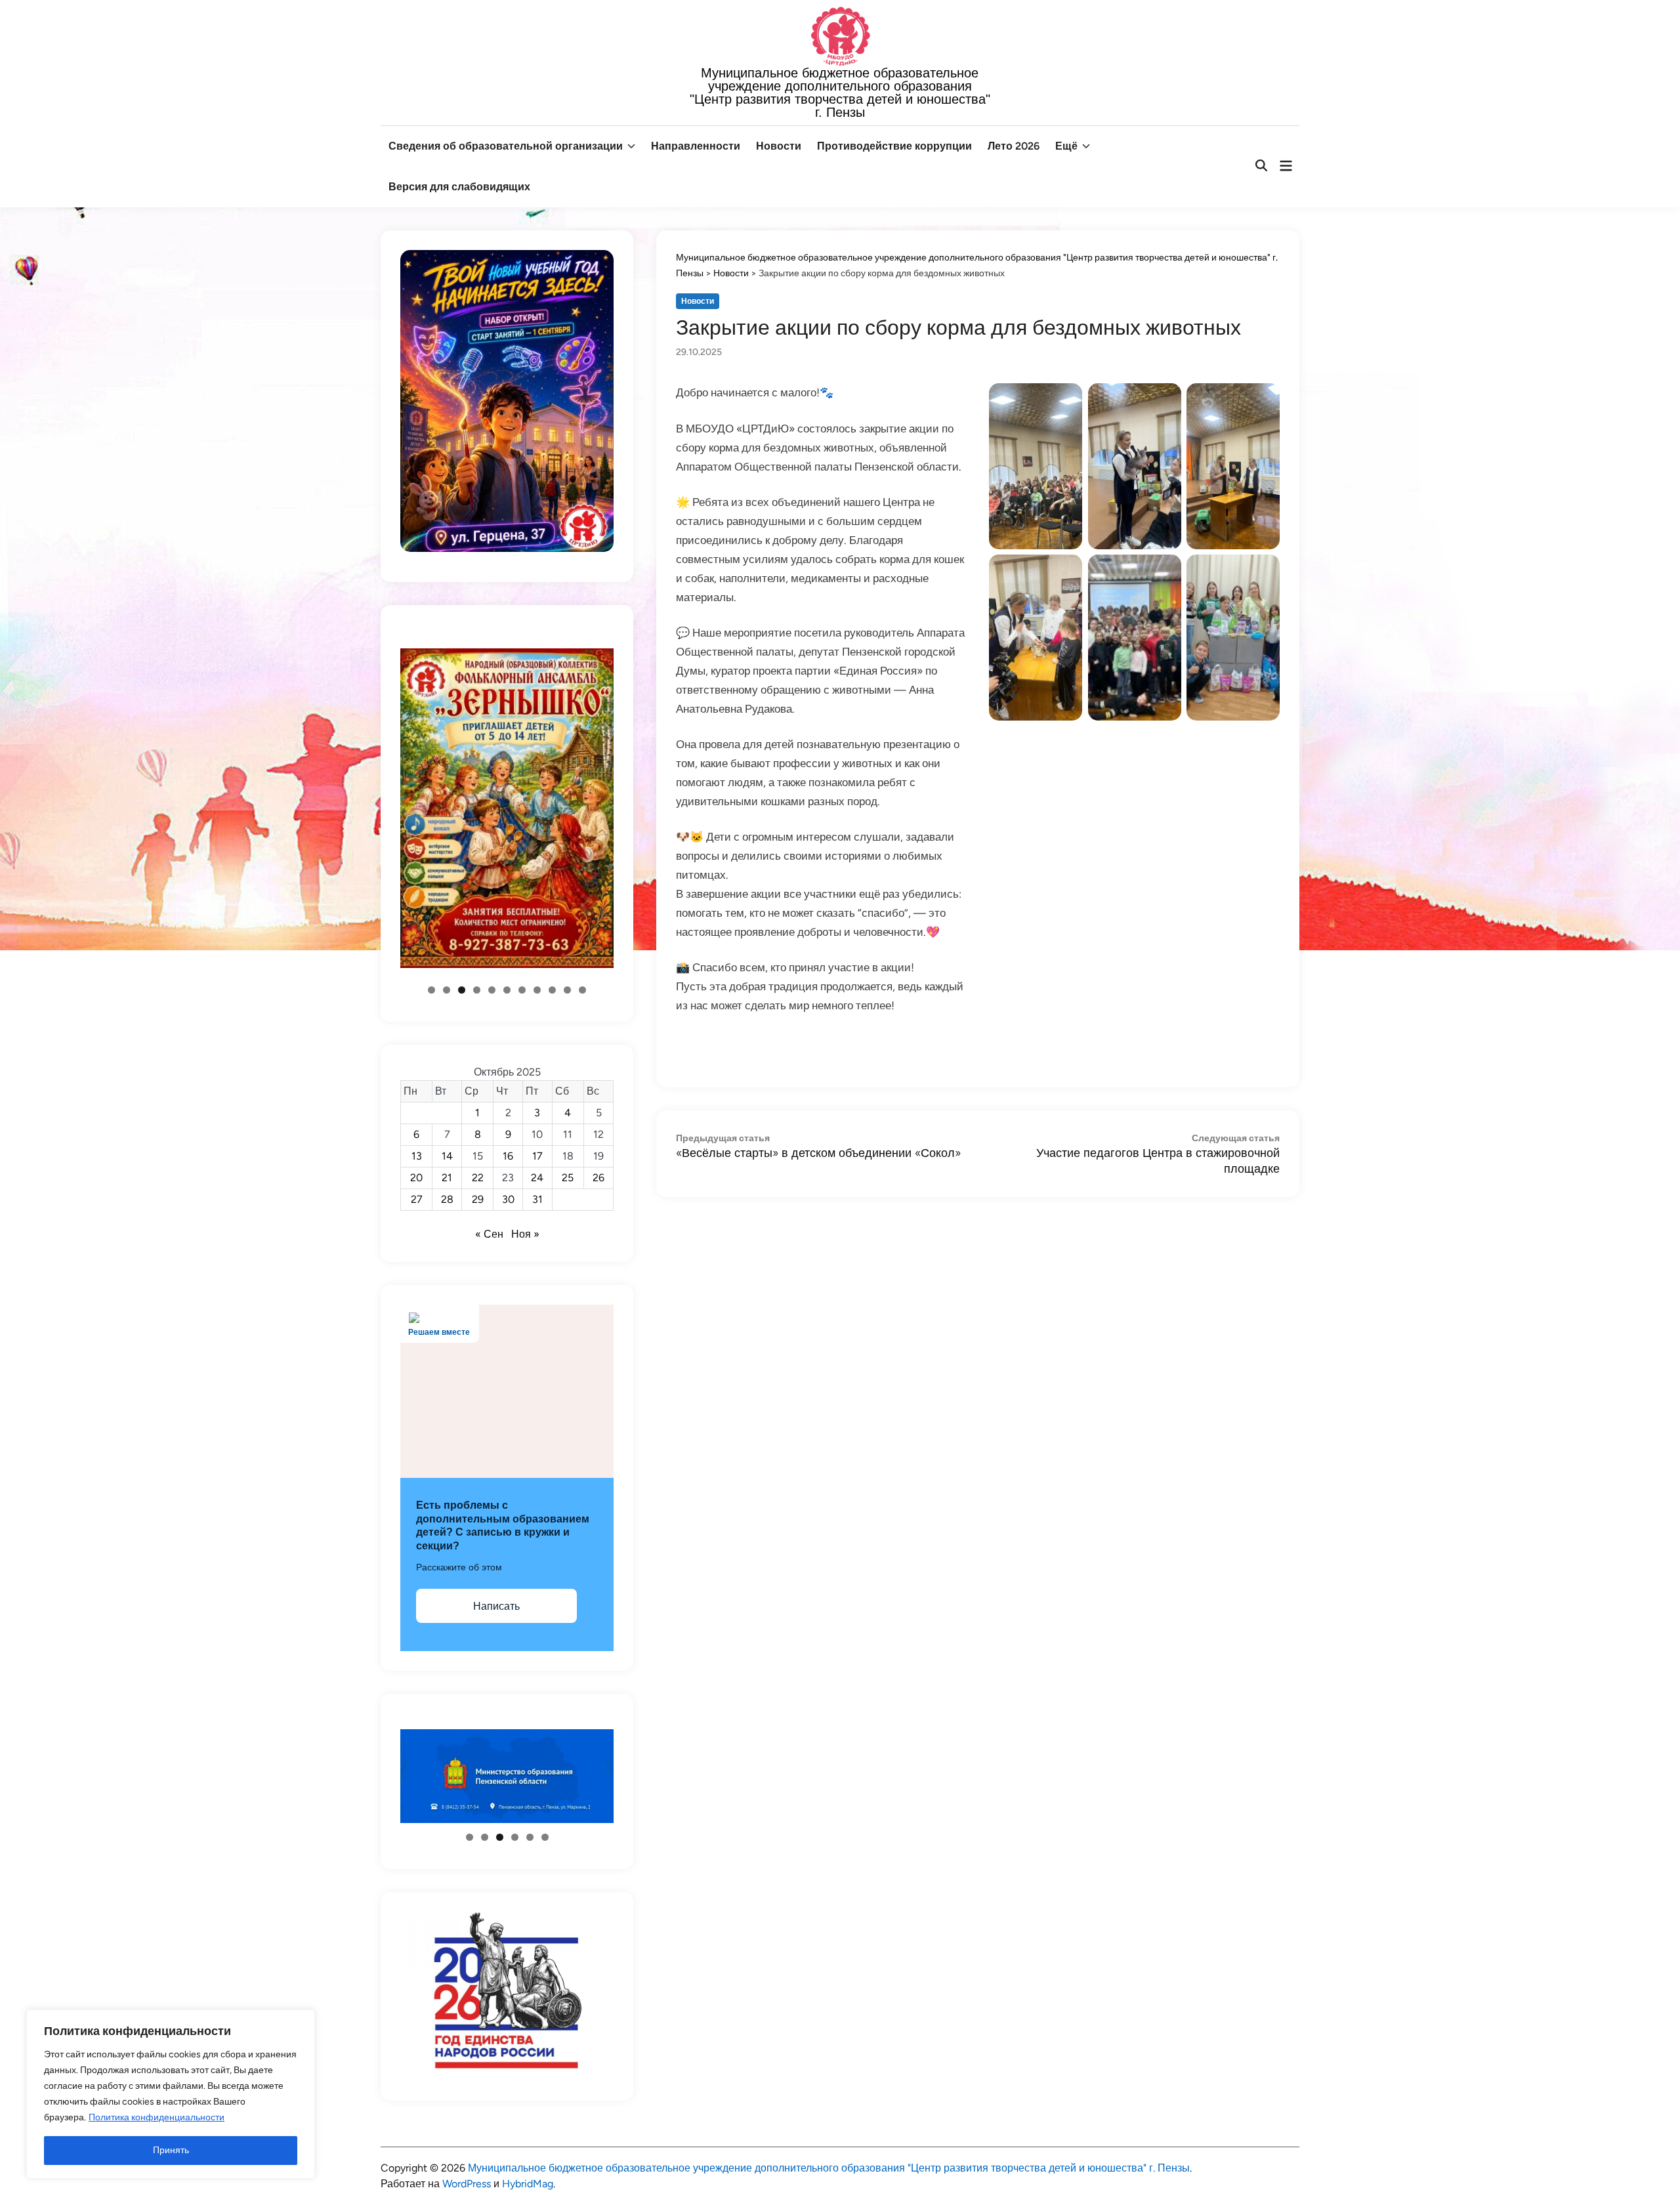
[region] (171, 2094)
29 (478, 1199)
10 (567, 990)
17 (537, 1156)
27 (417, 1199)
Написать (496, 1606)
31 (537, 1199)
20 (416, 1178)
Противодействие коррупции (894, 146)
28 (447, 1199)
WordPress (467, 2184)
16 (508, 1156)
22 (478, 1178)
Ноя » (525, 1234)
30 (508, 1199)
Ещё (1066, 146)
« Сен (489, 1234)
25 (568, 1178)
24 (537, 1178)
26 (598, 1178)
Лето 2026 (1014, 146)
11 (582, 990)
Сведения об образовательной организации (506, 146)
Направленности (696, 146)
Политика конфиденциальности (157, 2117)
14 (447, 1156)
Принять (171, 2150)
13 (417, 1156)
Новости (779, 146)
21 (447, 1178)
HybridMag (528, 2184)
